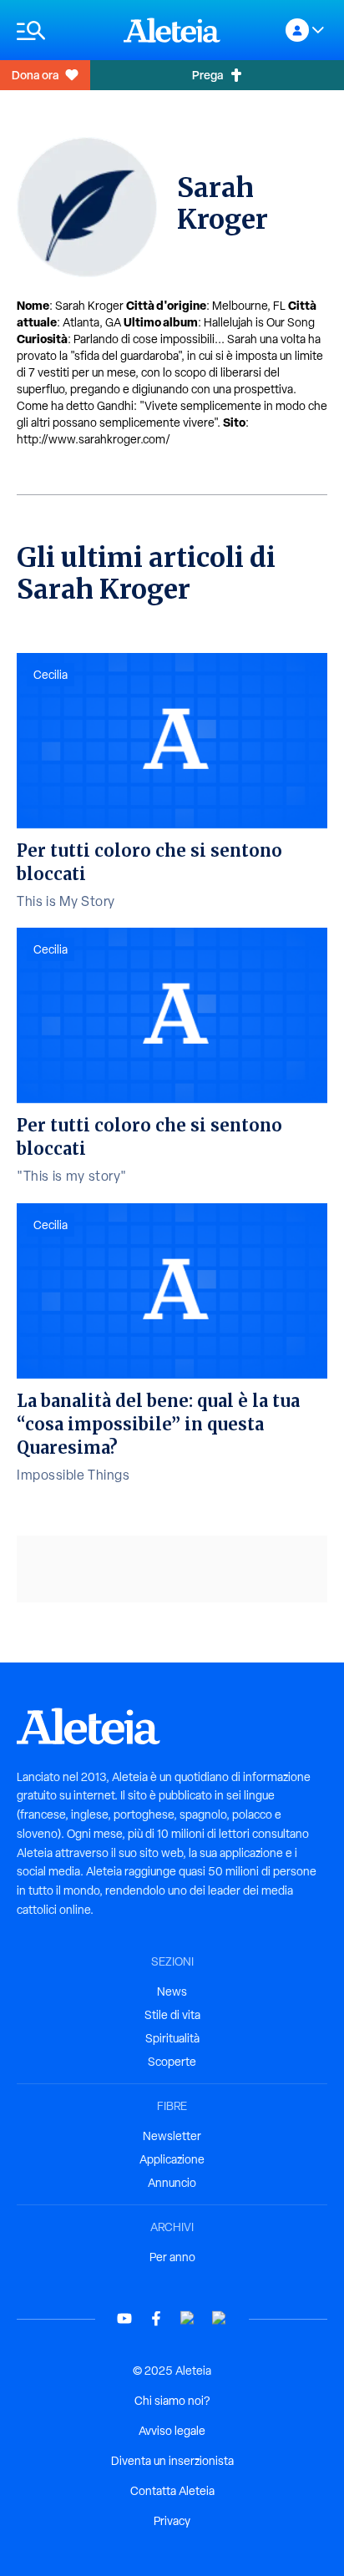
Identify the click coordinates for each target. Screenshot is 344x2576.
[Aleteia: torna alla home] (172, 30)
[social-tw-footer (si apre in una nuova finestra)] (188, 2318)
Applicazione (172, 2159)
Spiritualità (172, 2038)
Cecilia (51, 675)
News (172, 1991)
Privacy (172, 2521)
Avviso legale (172, 2431)
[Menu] (62, 30)
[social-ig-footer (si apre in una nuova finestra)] (220, 2318)
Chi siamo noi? (172, 2401)
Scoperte (172, 2062)
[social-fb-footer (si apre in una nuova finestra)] (156, 2318)
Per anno (172, 2257)
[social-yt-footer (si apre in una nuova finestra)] (124, 2318)
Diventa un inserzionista (172, 2461)
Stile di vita (172, 2015)
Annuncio (172, 2183)
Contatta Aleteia (172, 2491)
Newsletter (172, 2136)
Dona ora (35, 75)
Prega (207, 75)
